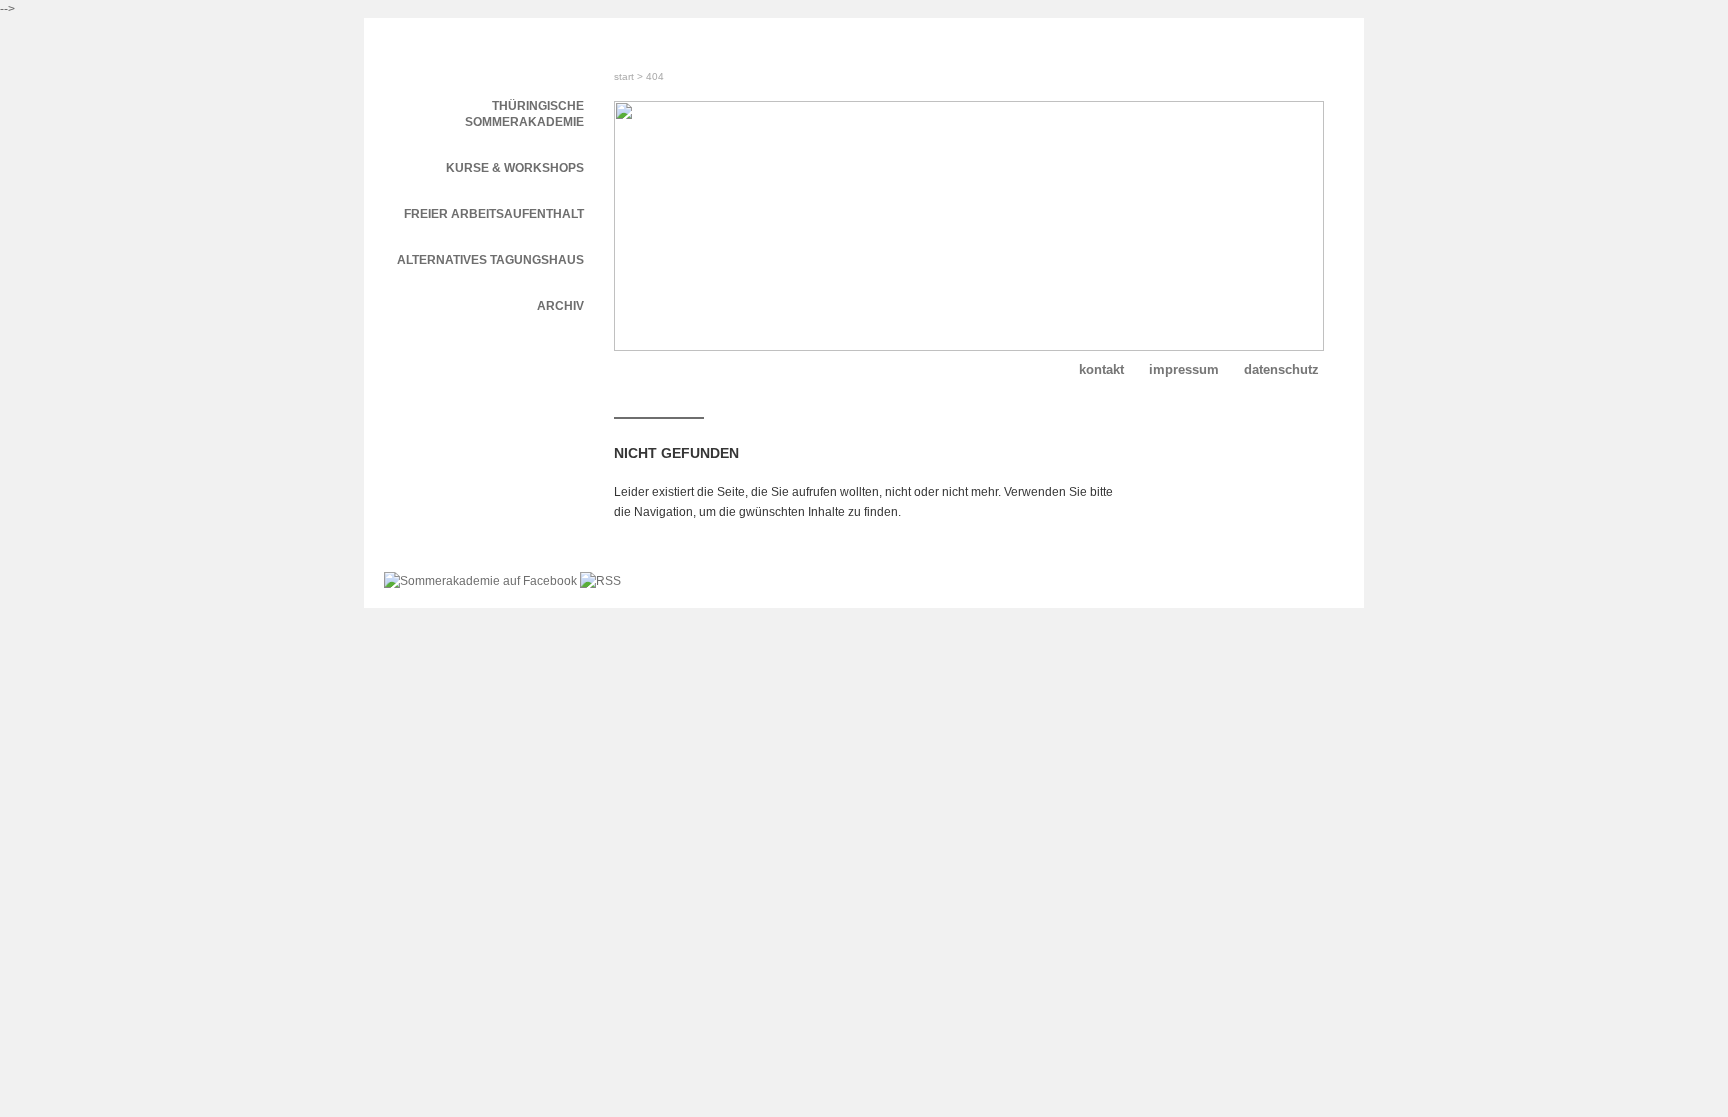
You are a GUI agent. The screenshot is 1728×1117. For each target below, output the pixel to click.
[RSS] (600, 581)
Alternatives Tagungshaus (490, 260)
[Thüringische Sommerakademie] (484, 48)
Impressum (1184, 369)
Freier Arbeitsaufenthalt (494, 214)
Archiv (560, 306)
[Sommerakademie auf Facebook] (482, 581)
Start (624, 76)
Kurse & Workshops (515, 168)
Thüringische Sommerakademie (524, 114)
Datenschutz (1281, 369)
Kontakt (1101, 369)
